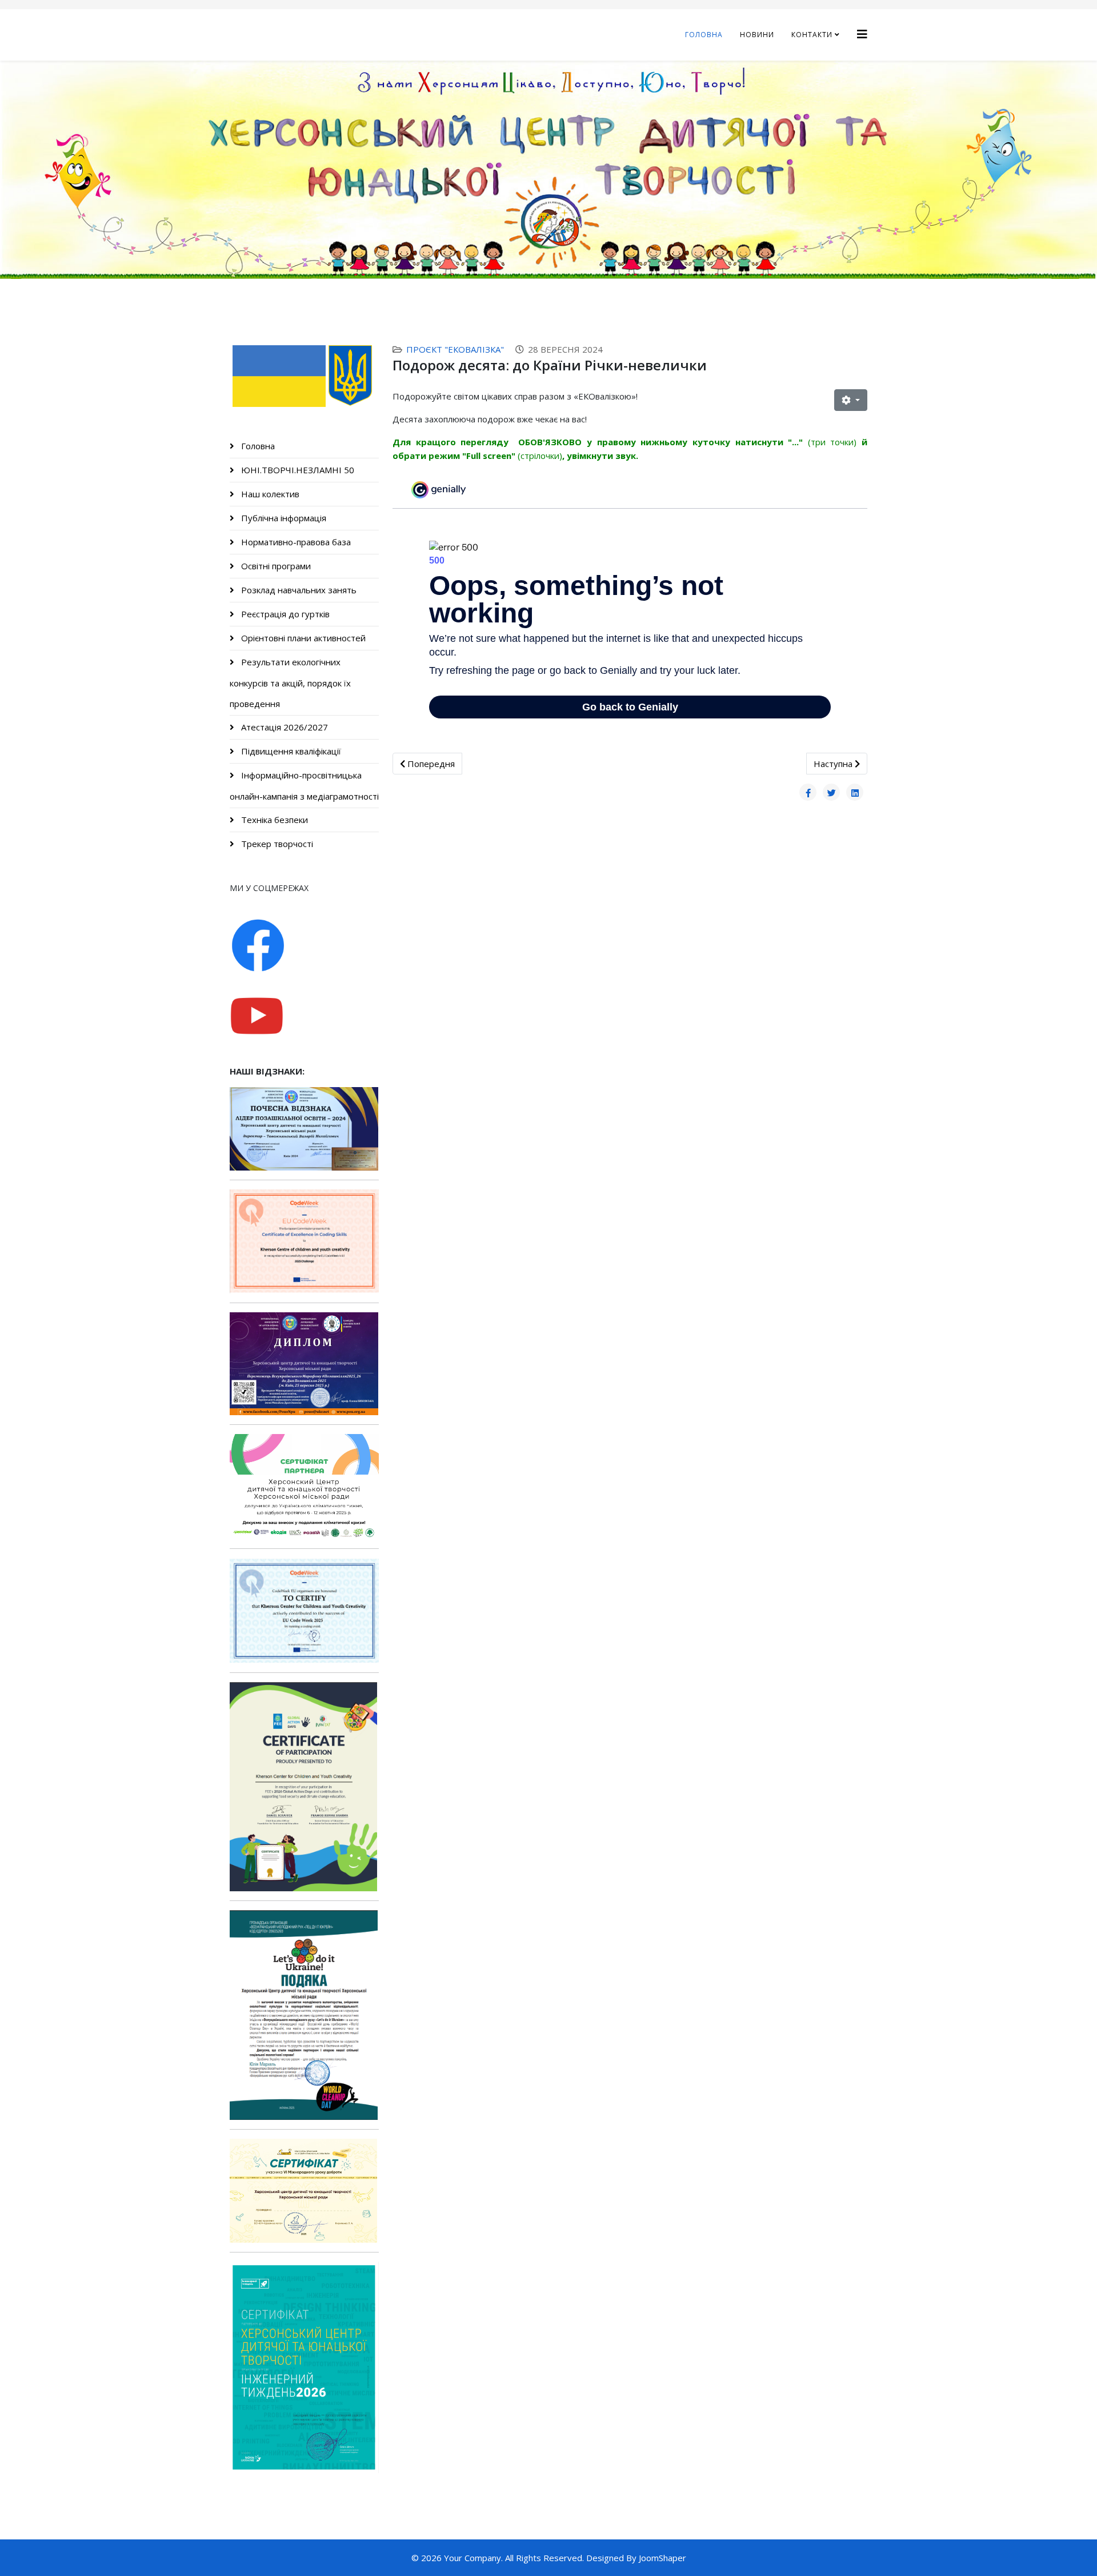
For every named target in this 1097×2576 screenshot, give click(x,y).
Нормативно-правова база (295, 542)
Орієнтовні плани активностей (302, 638)
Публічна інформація (283, 518)
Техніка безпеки (273, 820)
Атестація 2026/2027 (283, 727)
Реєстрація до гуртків (284, 614)
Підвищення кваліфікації (290, 751)
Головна (704, 35)
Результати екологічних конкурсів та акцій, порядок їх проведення (290, 683)
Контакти (812, 35)
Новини (757, 35)
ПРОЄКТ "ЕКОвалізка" (455, 349)
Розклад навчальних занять (298, 590)
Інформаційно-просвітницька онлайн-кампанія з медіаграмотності (304, 786)
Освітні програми (275, 566)
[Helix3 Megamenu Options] (862, 34)
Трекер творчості (276, 844)
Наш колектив (269, 494)
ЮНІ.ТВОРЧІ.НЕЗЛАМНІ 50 (297, 470)
